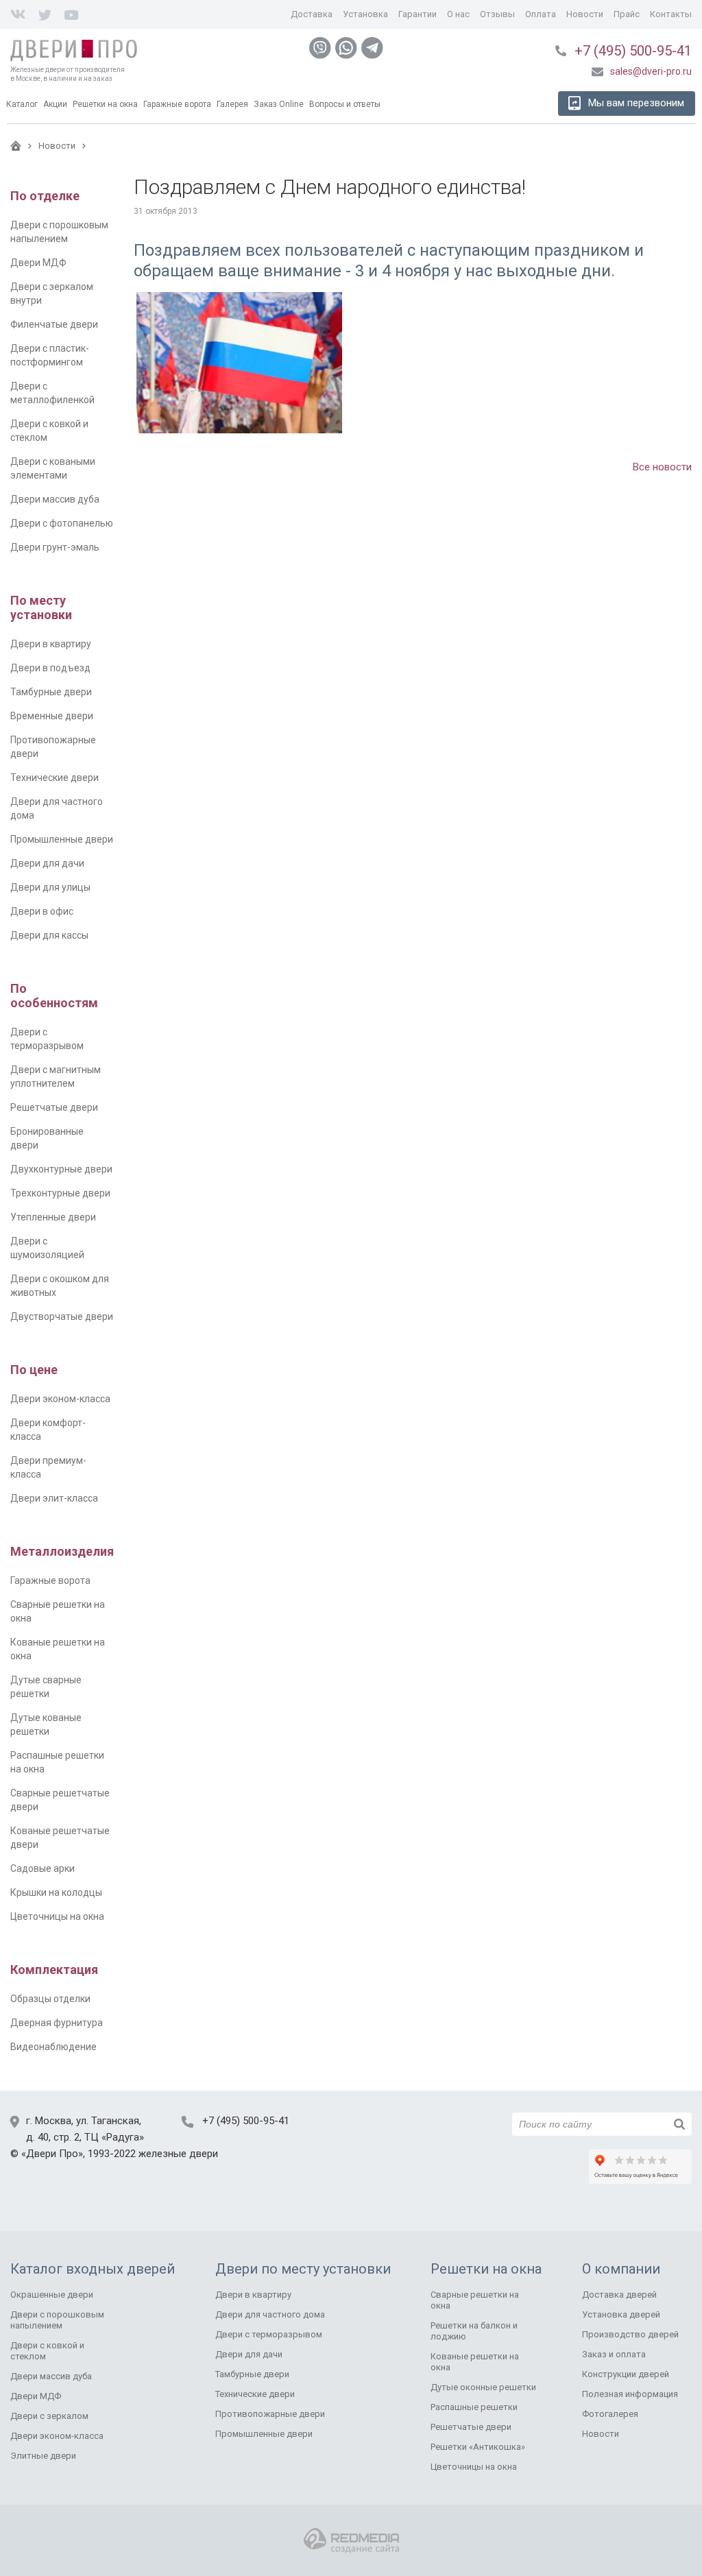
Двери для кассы (49, 935)
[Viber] (320, 48)
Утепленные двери (53, 1217)
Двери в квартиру (51, 644)
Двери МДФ (38, 263)
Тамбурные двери (51, 692)
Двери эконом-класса (60, 1399)
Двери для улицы (50, 887)
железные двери (178, 2154)
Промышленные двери (62, 839)
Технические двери (55, 778)
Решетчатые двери (54, 1107)
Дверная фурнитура (57, 2023)
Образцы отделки (50, 1999)
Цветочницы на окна (57, 1916)
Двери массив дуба (55, 499)
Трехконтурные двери (60, 1193)
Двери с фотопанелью (62, 523)
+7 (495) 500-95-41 (633, 51)
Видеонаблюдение (53, 2047)
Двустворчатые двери (62, 1316)
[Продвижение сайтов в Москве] (351, 2541)
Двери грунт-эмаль (55, 547)
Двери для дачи (47, 863)
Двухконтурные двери (61, 1169)
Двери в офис (42, 911)
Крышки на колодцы (56, 1892)
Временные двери (52, 716)
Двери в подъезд (50, 668)
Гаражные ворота (50, 1580)
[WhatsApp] (346, 48)
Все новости (662, 467)
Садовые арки (43, 1868)
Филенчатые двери (54, 324)
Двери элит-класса (54, 1498)
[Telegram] (372, 48)
